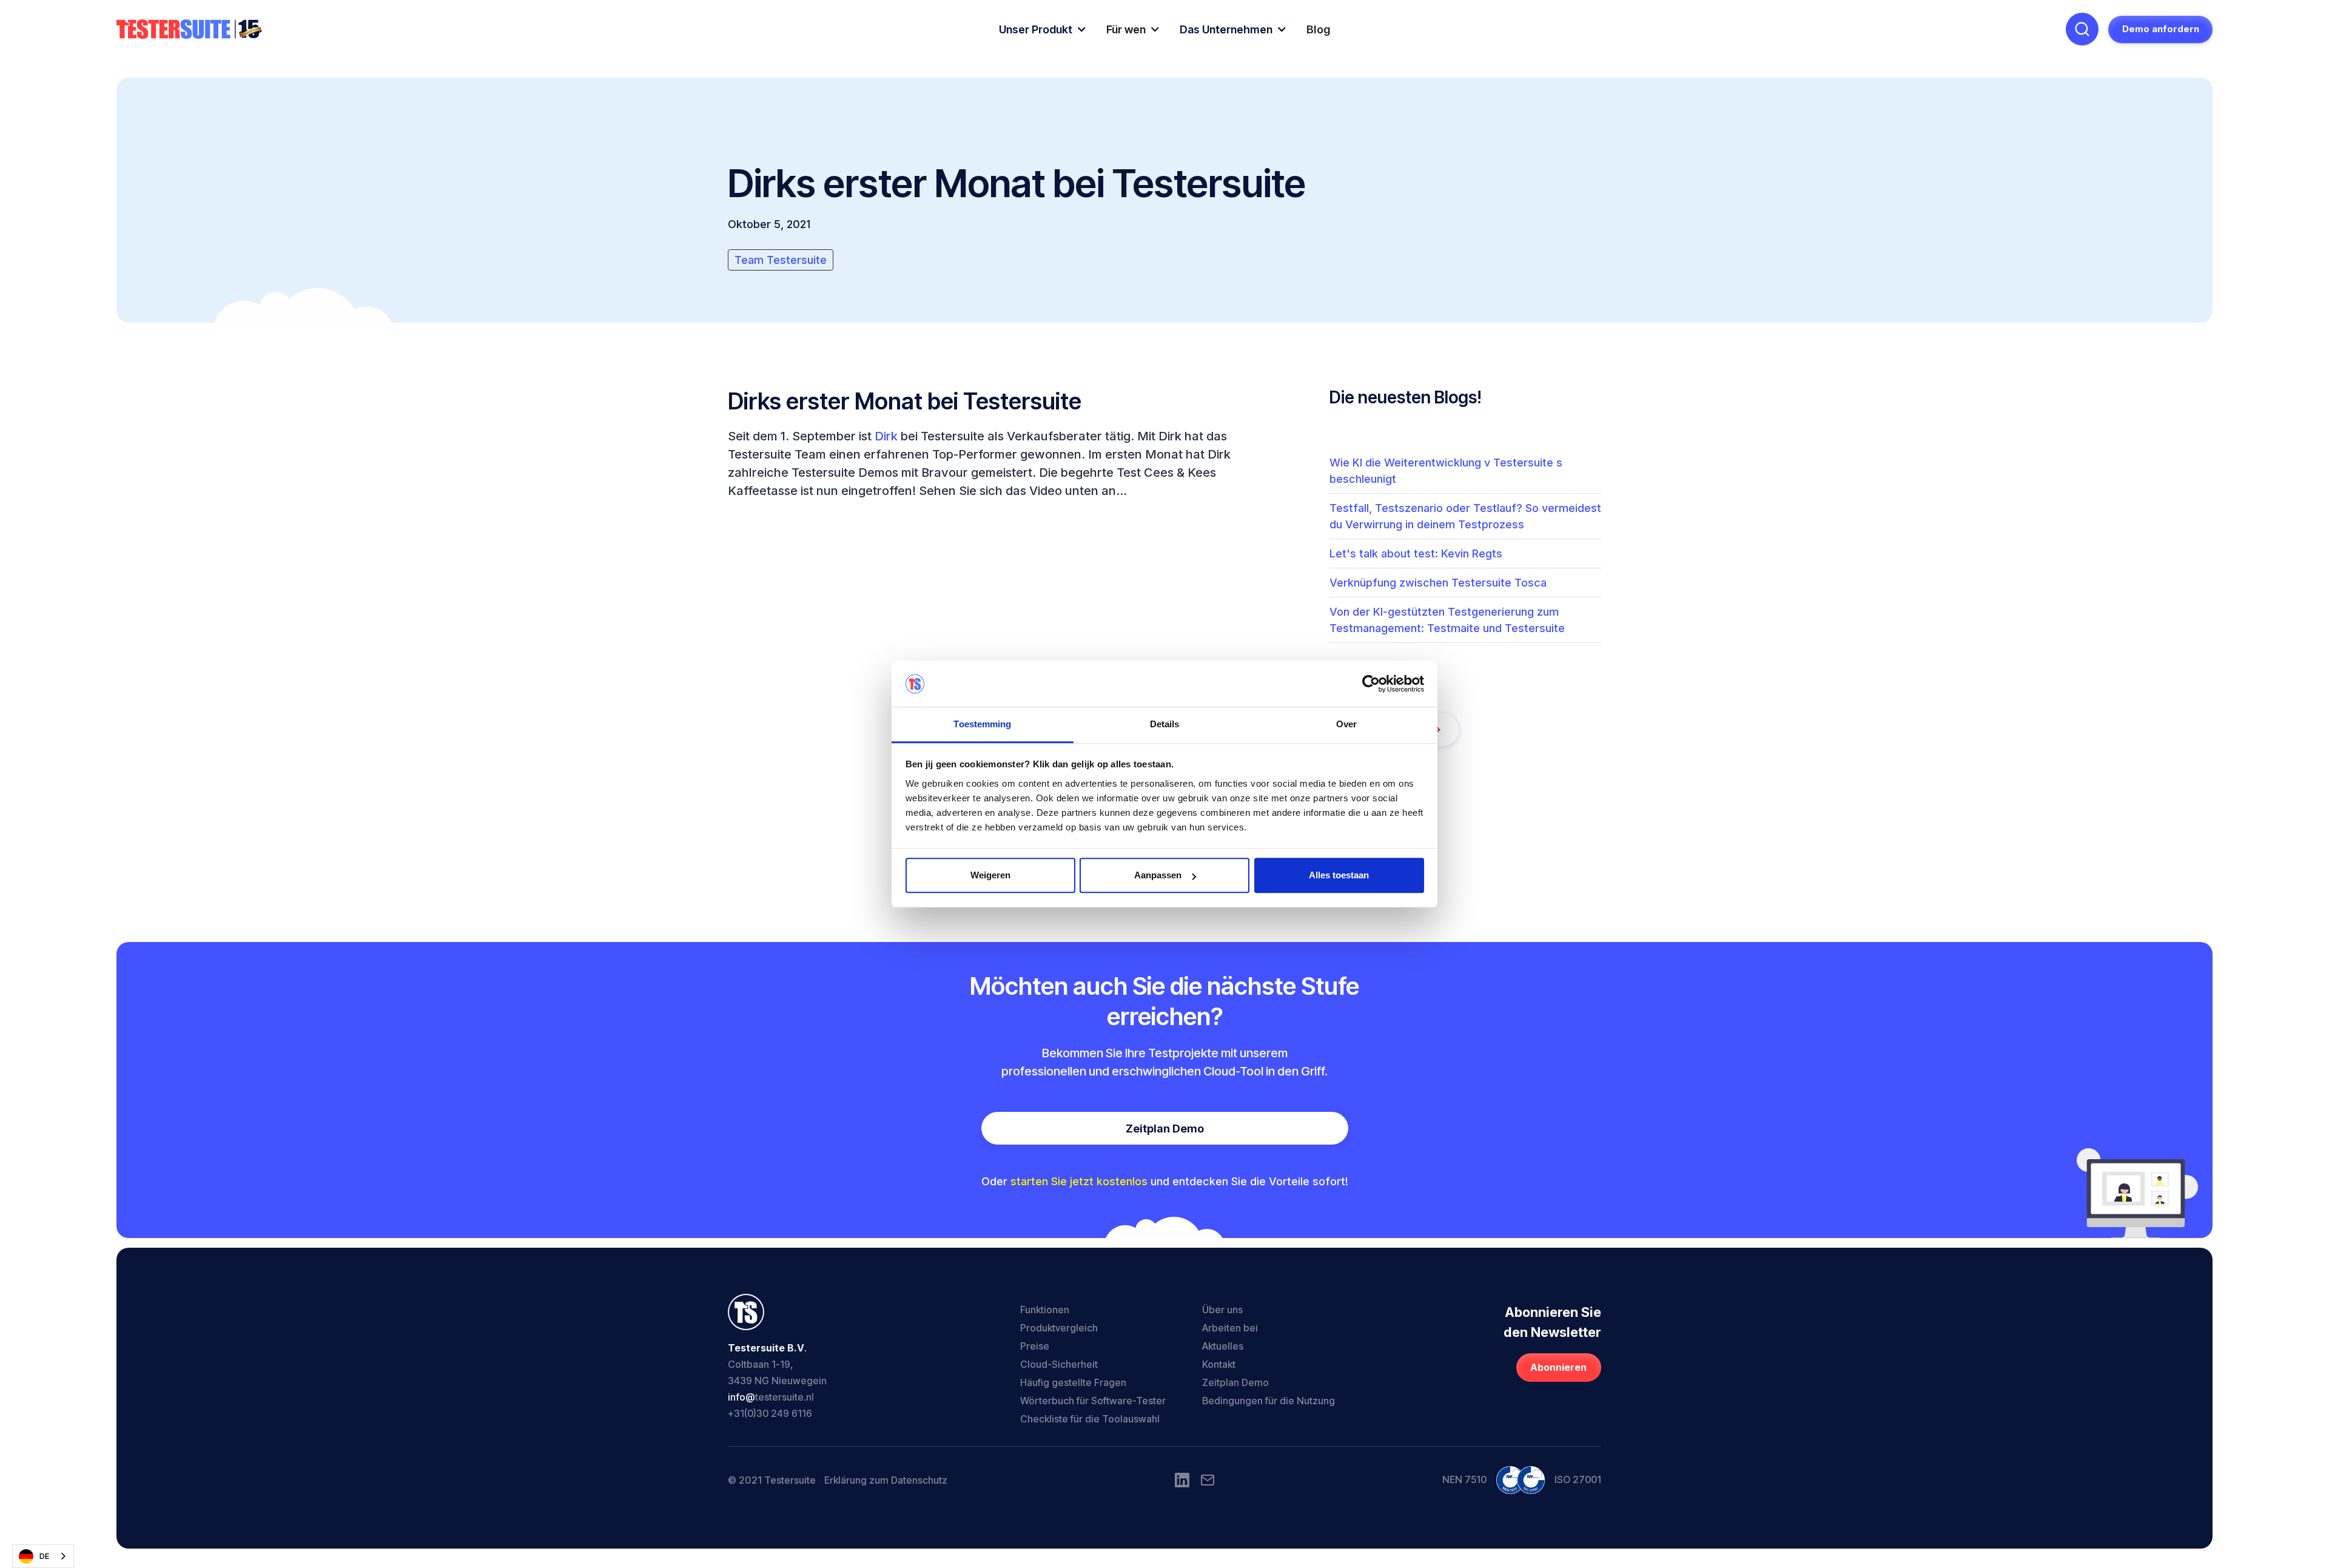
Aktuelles (1223, 1346)
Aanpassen (1158, 876)
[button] (1043, 29)
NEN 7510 (1464, 1479)
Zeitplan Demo (1165, 1129)
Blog (1319, 29)
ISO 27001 (1578, 1479)
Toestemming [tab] (982, 725)
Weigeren (990, 876)
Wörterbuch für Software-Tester (1093, 1401)
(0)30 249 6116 (778, 1413)
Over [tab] (1346, 725)
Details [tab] (1165, 725)
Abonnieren (1558, 1368)
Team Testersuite (781, 260)
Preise (1035, 1346)
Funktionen (1045, 1310)
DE (44, 1556)
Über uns (1222, 1310)
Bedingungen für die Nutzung (1269, 1401)
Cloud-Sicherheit (1059, 1364)
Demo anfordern (2161, 29)
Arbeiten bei (1230, 1328)
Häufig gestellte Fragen (1073, 1382)
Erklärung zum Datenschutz (886, 1480)
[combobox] (43, 1556)
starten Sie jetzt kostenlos (1079, 1181)
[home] (189, 29)
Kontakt (1219, 1364)
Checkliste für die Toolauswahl (1090, 1419)
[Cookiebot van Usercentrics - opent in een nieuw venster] (1371, 684)
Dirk (886, 436)
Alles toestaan (1339, 876)
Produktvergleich (1059, 1328)
